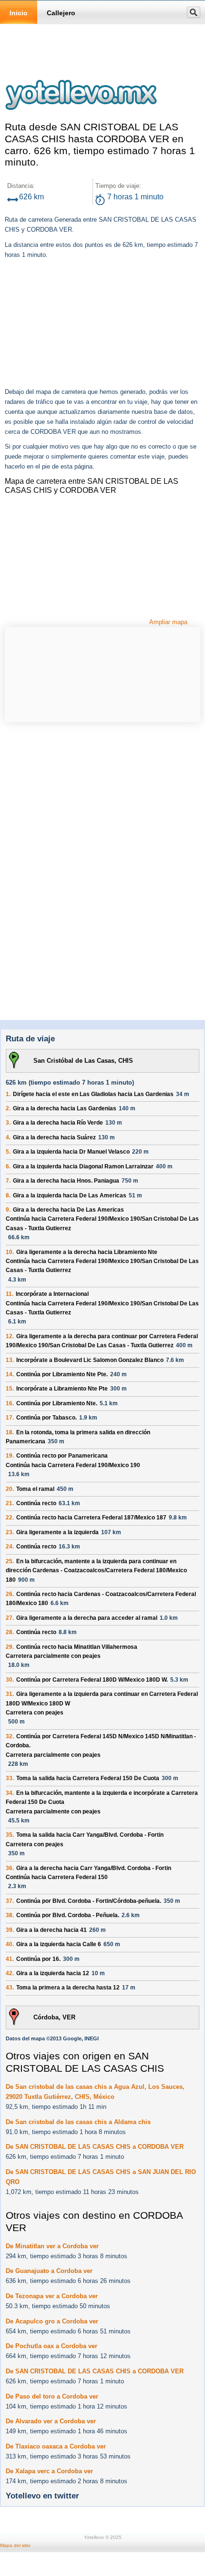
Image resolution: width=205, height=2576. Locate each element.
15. (10, 1389)
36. (10, 1868)
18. (10, 1432)
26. (10, 1594)
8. (8, 1195)
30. (10, 1680)
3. (8, 1123)
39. (10, 1930)
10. (10, 1252)
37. (10, 1901)
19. (10, 1456)
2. (8, 1108)
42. (10, 1973)
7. (8, 1181)
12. (10, 1336)
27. (10, 1618)
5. (8, 1152)
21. (10, 1503)
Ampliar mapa (168, 622)
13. (10, 1360)
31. (10, 1694)
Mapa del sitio (15, 2545)
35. (10, 1835)
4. (8, 1137)
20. (10, 1489)
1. (8, 1094)
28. (10, 1632)
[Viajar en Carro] (81, 116)
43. (10, 1988)
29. (10, 1647)
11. (10, 1294)
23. (10, 1532)
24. (10, 1547)
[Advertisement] (76, 324)
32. (10, 1736)
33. (10, 1778)
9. (8, 1210)
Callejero (61, 13)
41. (10, 1959)
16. (10, 1403)
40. (10, 1944)
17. (10, 1418)
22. (10, 1518)
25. (10, 1561)
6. (8, 1166)
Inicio (19, 13)
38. (10, 1915)
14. (10, 1374)
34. (10, 1793)
